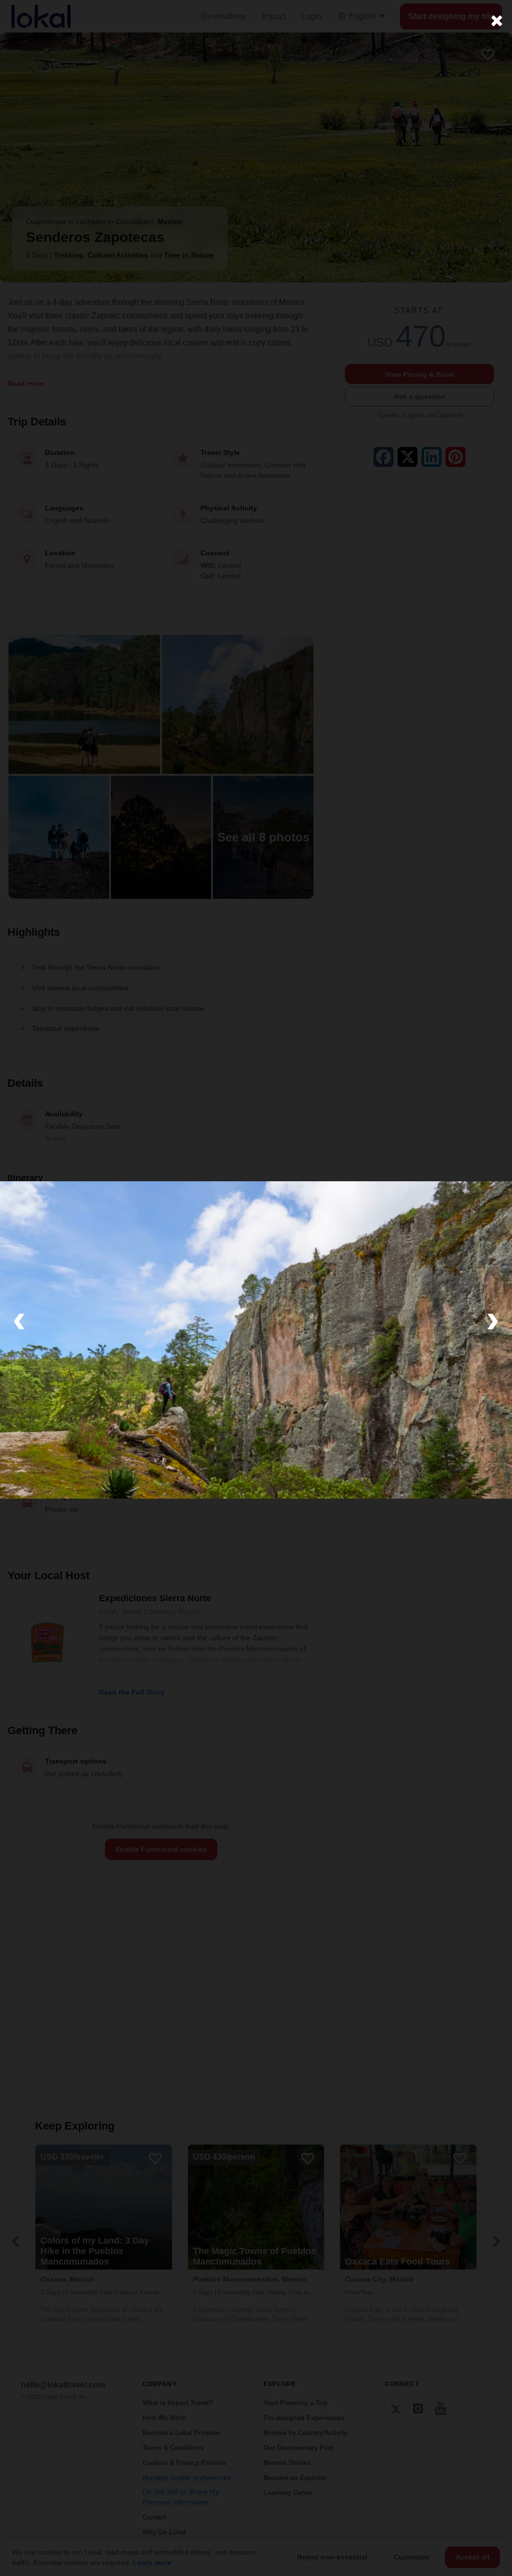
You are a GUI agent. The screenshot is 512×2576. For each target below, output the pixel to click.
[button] (19, 1318)
